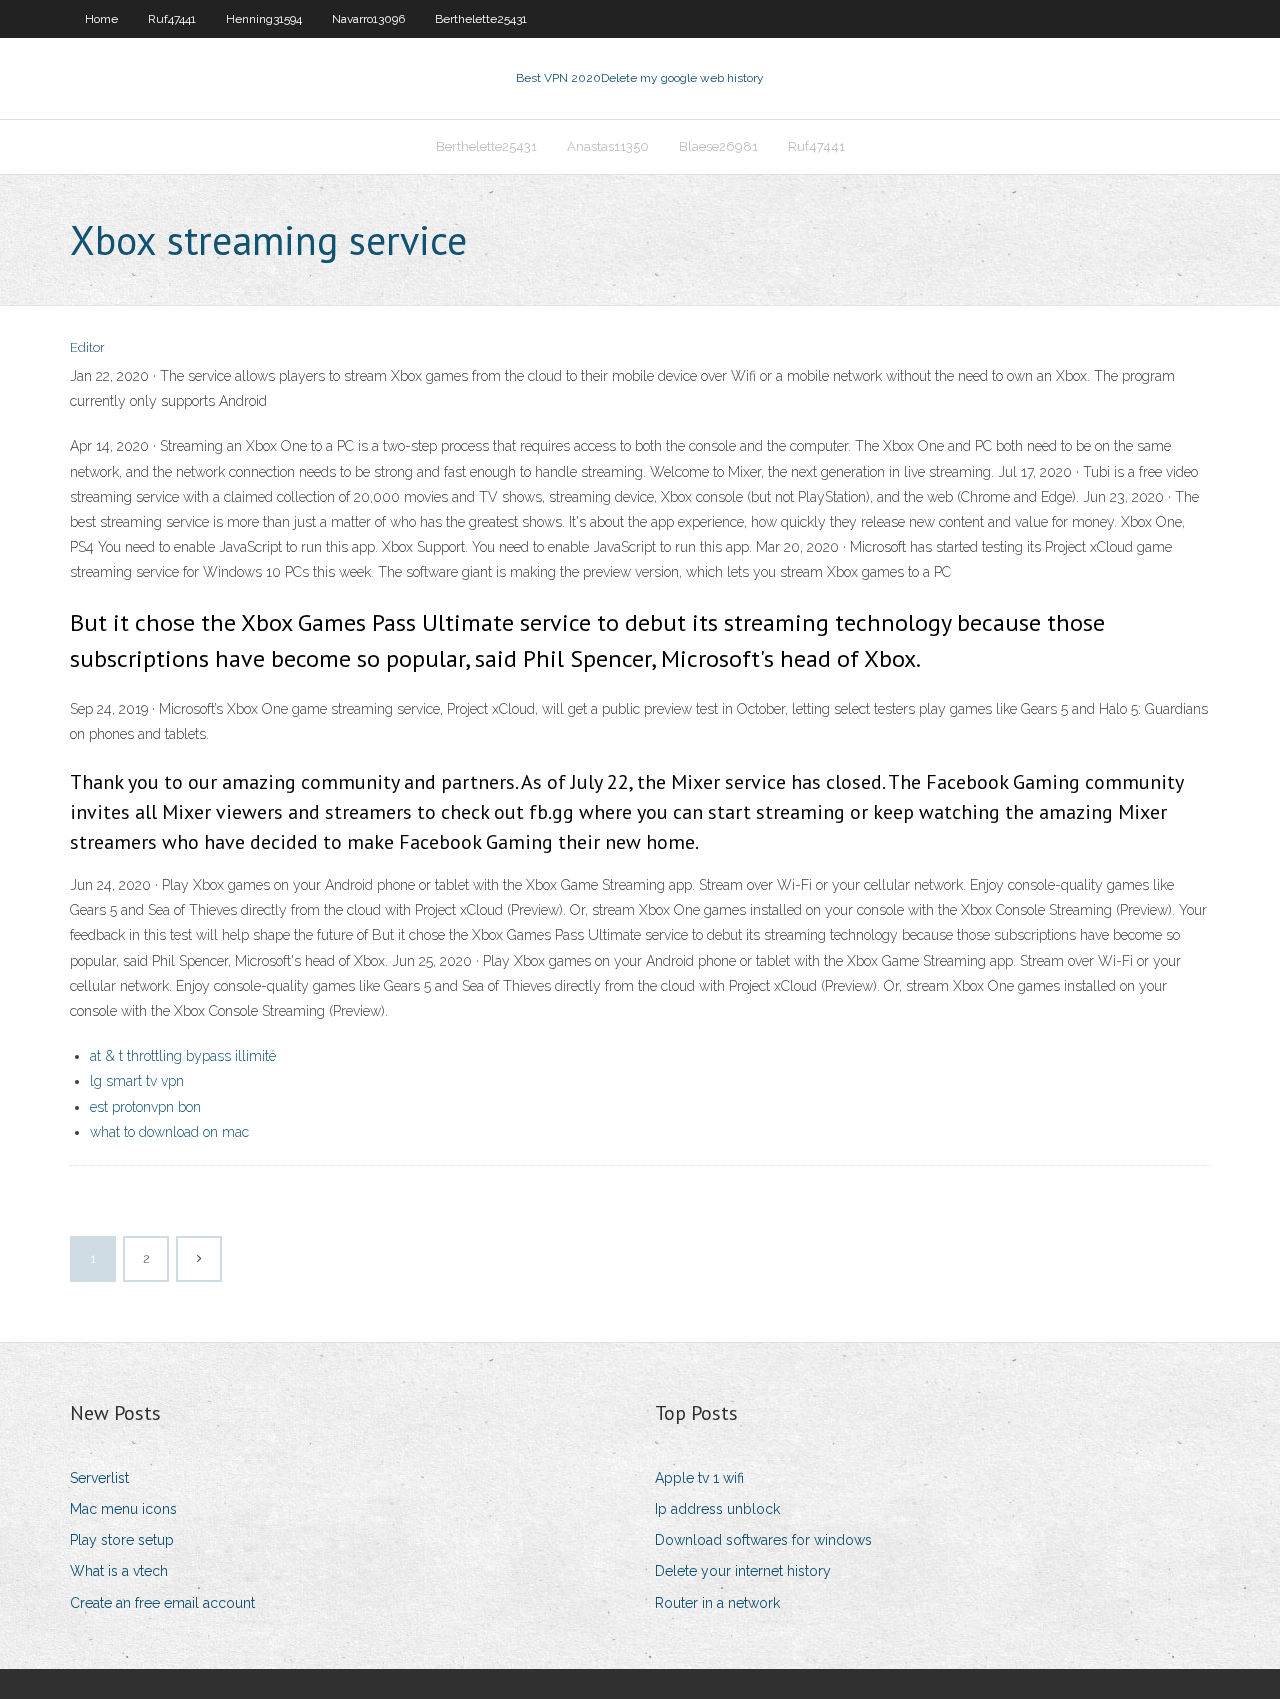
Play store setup (122, 1540)
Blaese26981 (718, 146)
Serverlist (99, 1478)
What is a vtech (119, 1571)
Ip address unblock (717, 1509)
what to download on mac (169, 1132)
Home (101, 19)
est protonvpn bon (145, 1107)
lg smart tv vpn (137, 1081)
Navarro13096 (368, 19)
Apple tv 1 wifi (699, 1478)
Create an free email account (162, 1603)
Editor (87, 347)
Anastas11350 (608, 146)
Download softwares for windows (763, 1540)
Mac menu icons (123, 1509)
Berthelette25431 (481, 19)
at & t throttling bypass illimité (183, 1056)
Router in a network (717, 1603)
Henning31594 (264, 19)
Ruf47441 (172, 19)
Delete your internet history (743, 1571)
